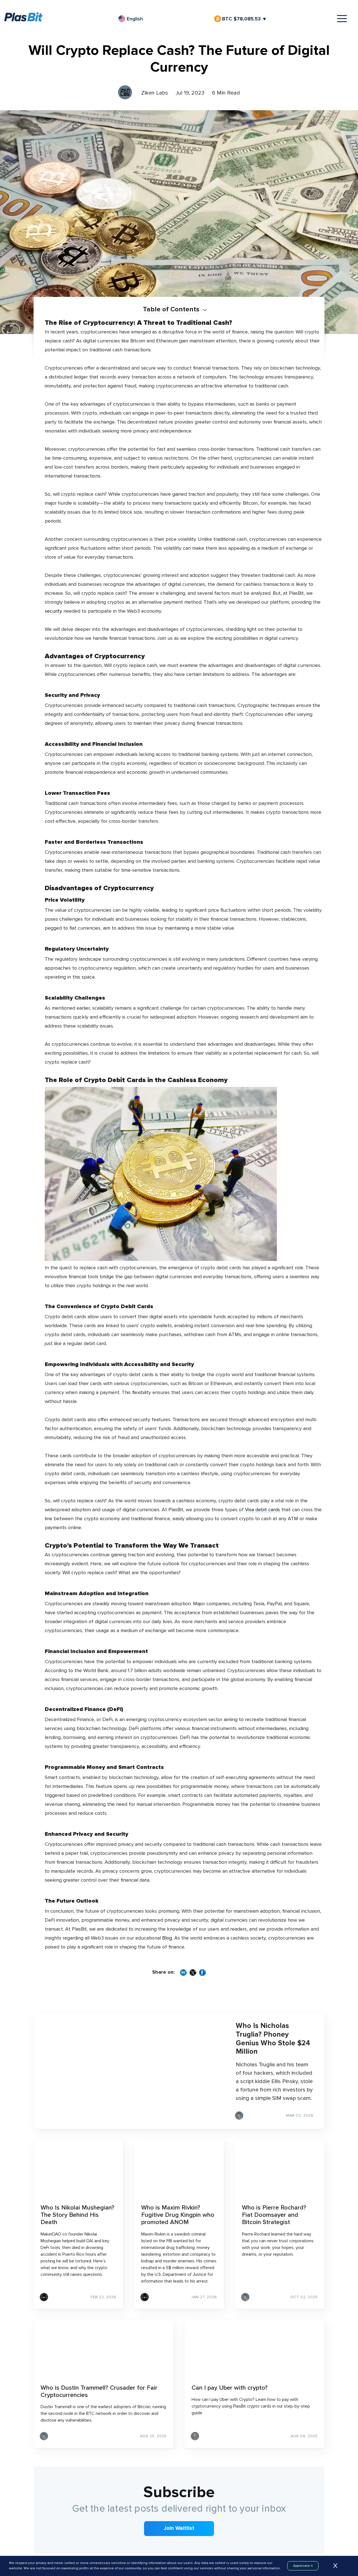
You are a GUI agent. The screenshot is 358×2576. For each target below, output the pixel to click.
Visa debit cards (262, 1510)
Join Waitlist (179, 2528)
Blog (167, 1938)
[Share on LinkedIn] (183, 1973)
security (53, 611)
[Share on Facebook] (202, 1973)
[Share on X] (193, 1973)
